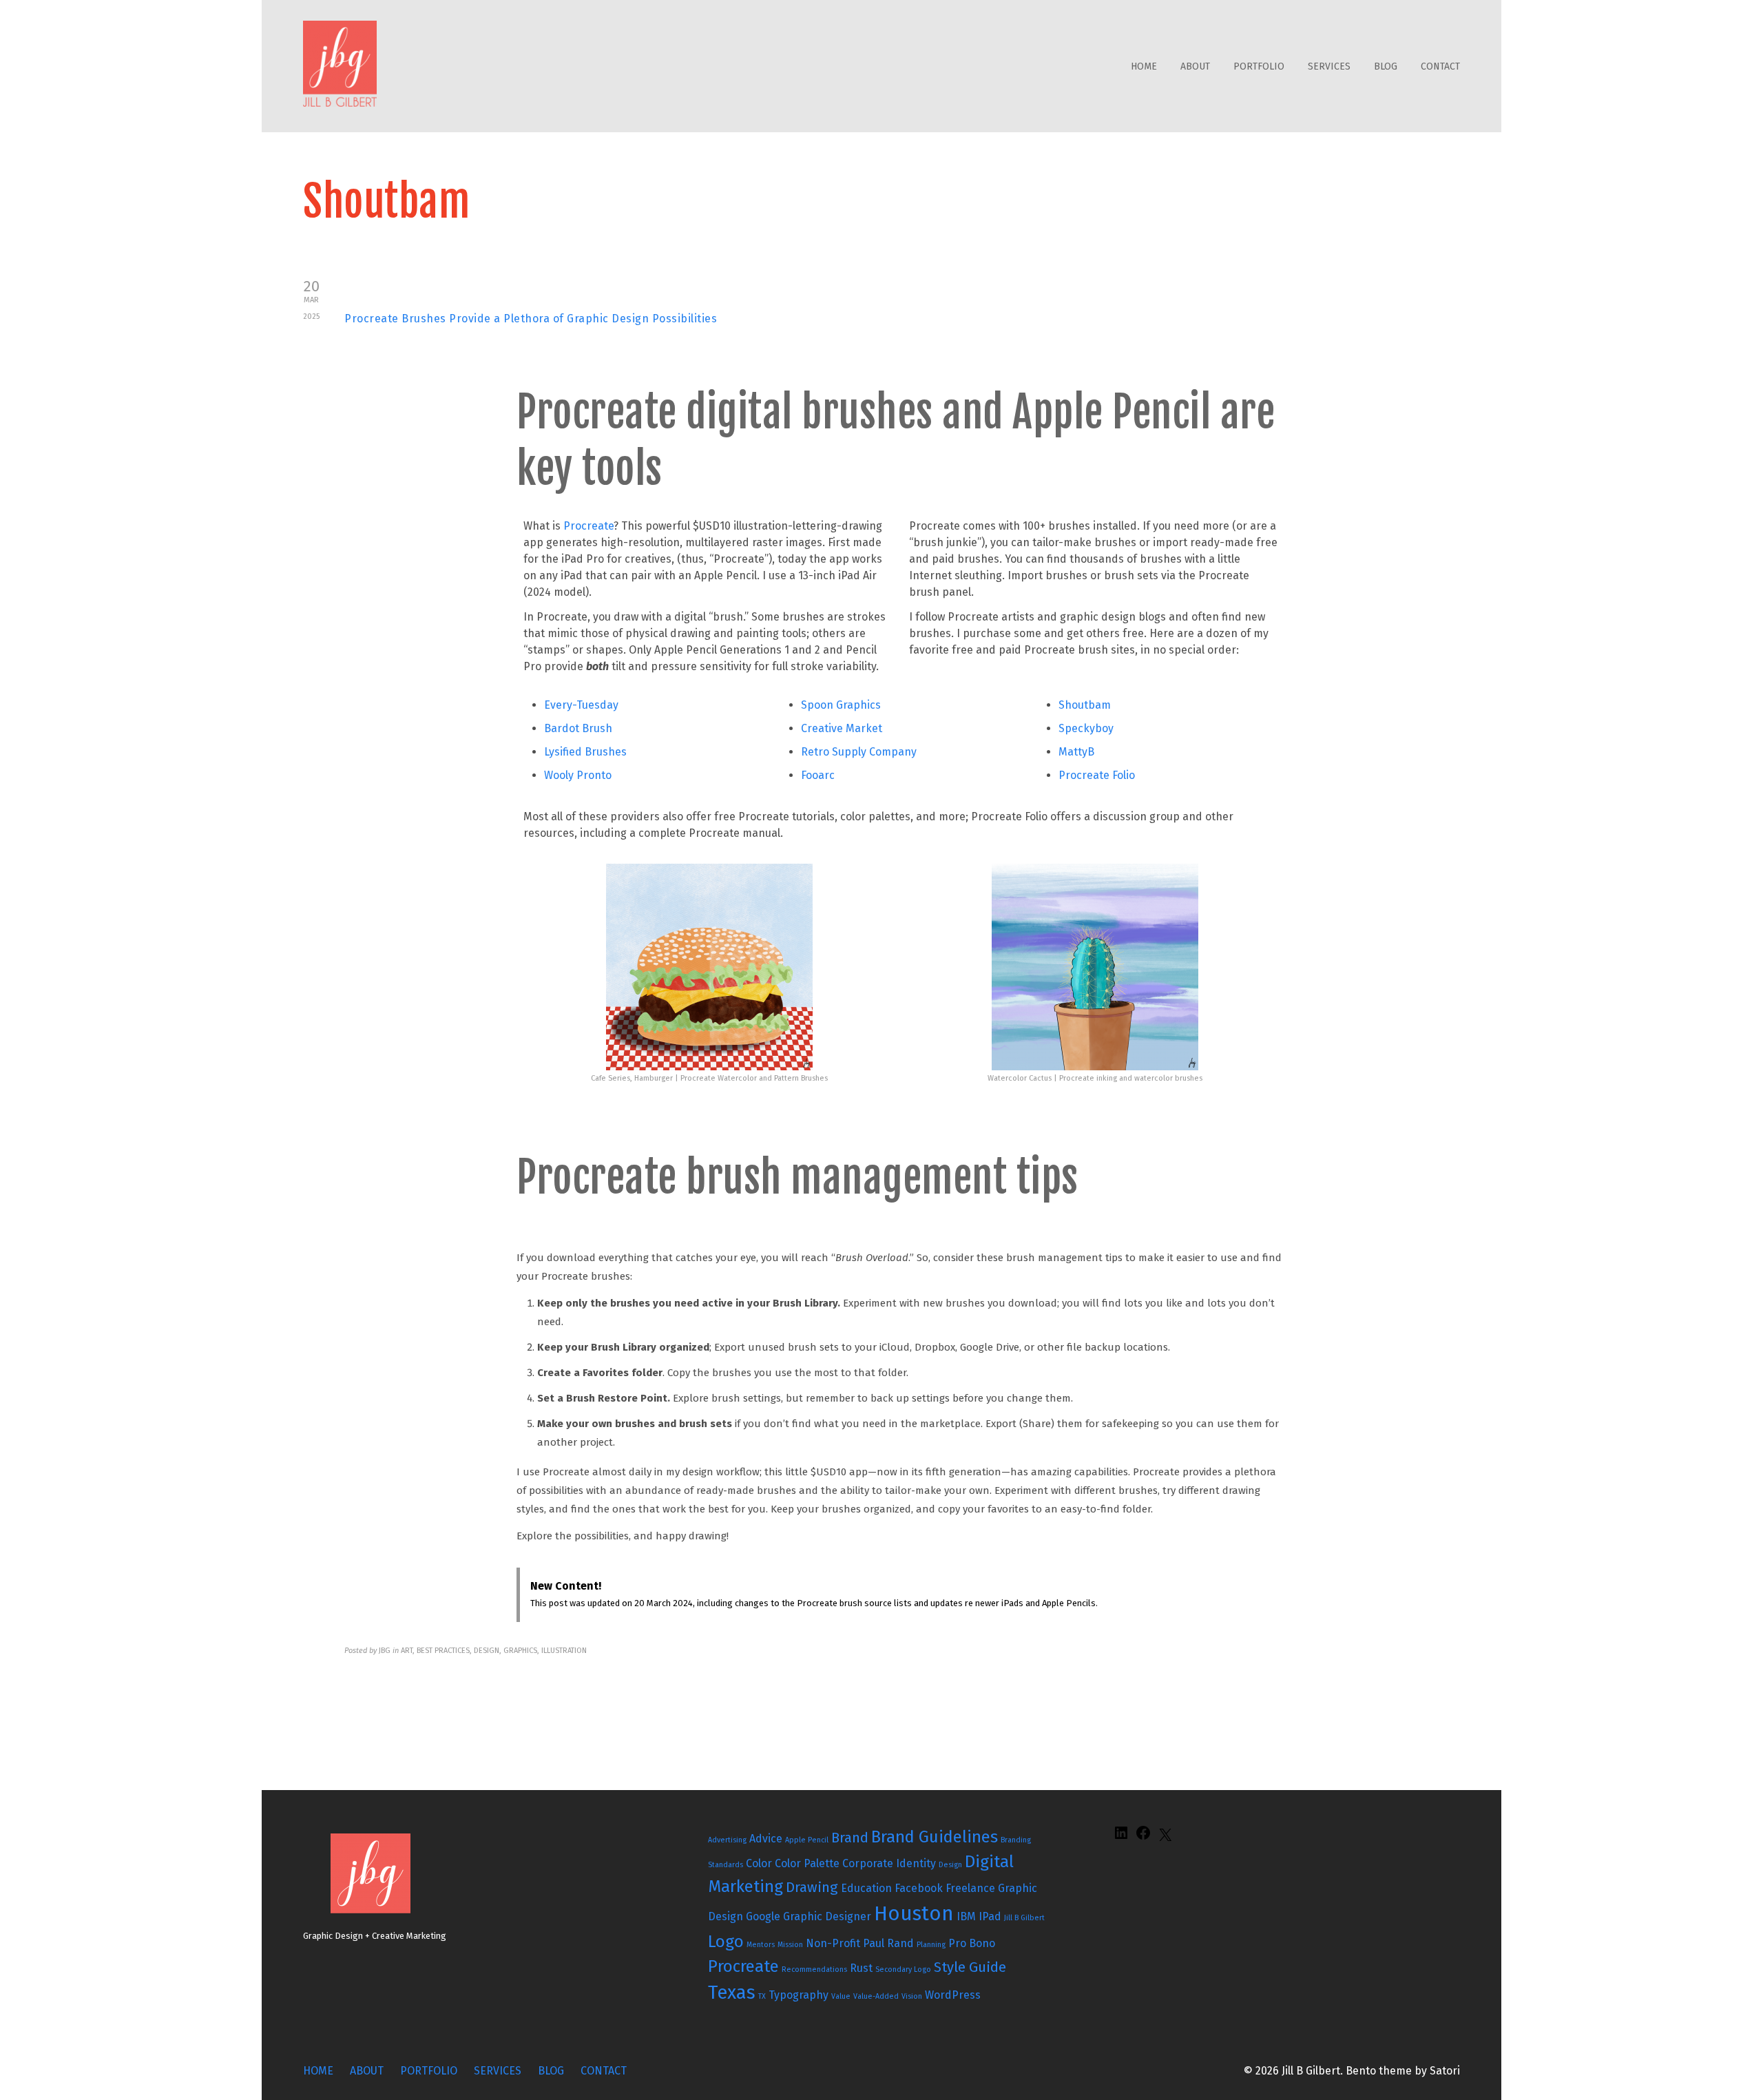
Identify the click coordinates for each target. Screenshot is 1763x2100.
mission (790, 1945)
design (950, 1865)
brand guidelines (935, 1837)
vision (912, 1996)
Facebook (919, 1888)
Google (763, 1916)
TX (762, 1996)
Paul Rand (888, 1943)
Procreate (588, 526)
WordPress (953, 1995)
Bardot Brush (578, 728)
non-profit (833, 1943)
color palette (807, 1863)
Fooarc (818, 775)
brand (850, 1838)
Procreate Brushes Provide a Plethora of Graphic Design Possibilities (531, 319)
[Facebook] (1143, 1837)
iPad (990, 1916)
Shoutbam (1085, 705)
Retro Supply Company (859, 752)
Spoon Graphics (841, 705)
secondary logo (903, 1969)
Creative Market (842, 728)
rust (861, 1968)
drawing (812, 1887)
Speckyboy (1086, 728)
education (866, 1888)
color (759, 1863)
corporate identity (889, 1863)
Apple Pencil (807, 1840)
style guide (970, 1967)
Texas (732, 1993)
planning (931, 1945)
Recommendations (814, 1969)
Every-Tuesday (581, 705)
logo (726, 1942)
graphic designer (827, 1916)
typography (799, 1995)
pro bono (972, 1943)
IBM (966, 1916)
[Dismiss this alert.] (1273, 1583)
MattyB (1076, 752)
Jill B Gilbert (1024, 1918)
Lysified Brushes (585, 752)
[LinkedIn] (1121, 1837)
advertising (727, 1840)
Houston (914, 1914)
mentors (761, 1945)
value (841, 1996)
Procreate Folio (1097, 775)
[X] (1165, 1839)
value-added (876, 1996)
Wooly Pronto (578, 775)
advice (766, 1839)
